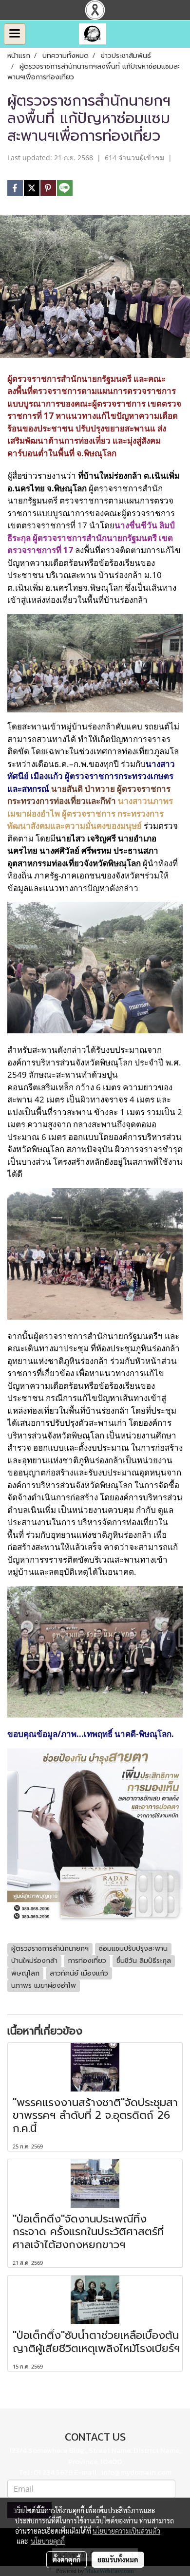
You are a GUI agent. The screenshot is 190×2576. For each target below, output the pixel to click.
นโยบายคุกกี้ (48, 2541)
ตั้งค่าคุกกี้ (66, 2559)
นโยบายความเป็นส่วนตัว (126, 2531)
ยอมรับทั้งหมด (118, 2559)
